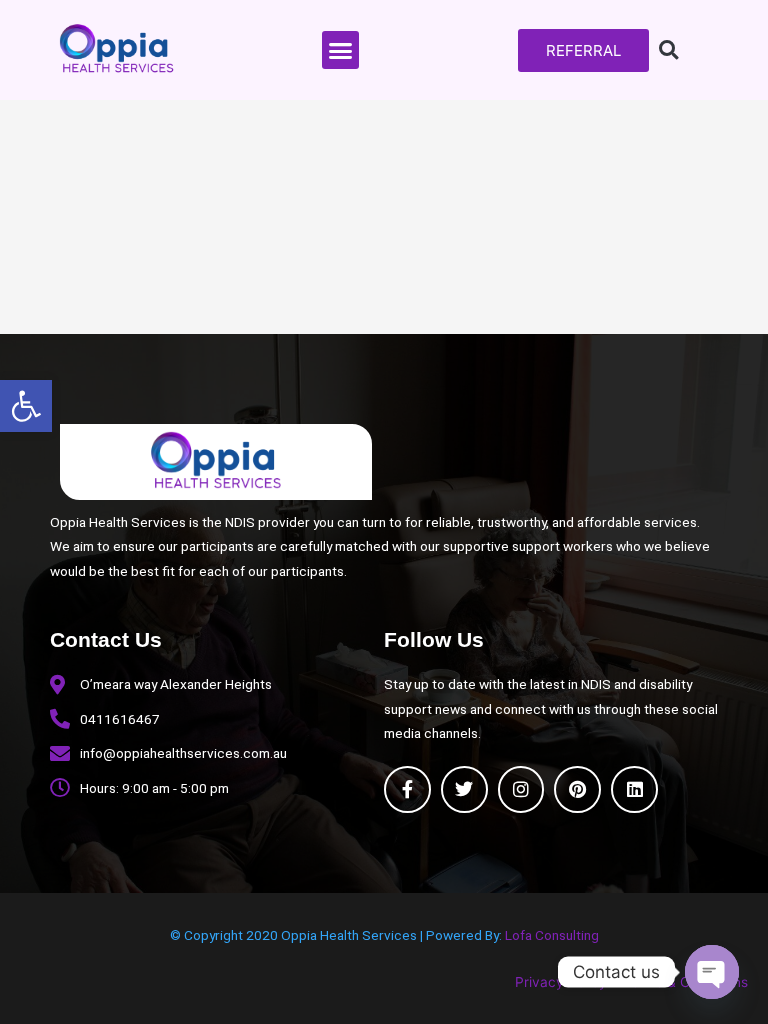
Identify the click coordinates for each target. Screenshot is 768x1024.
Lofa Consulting (552, 935)
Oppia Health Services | (353, 935)
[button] (26, 406)
